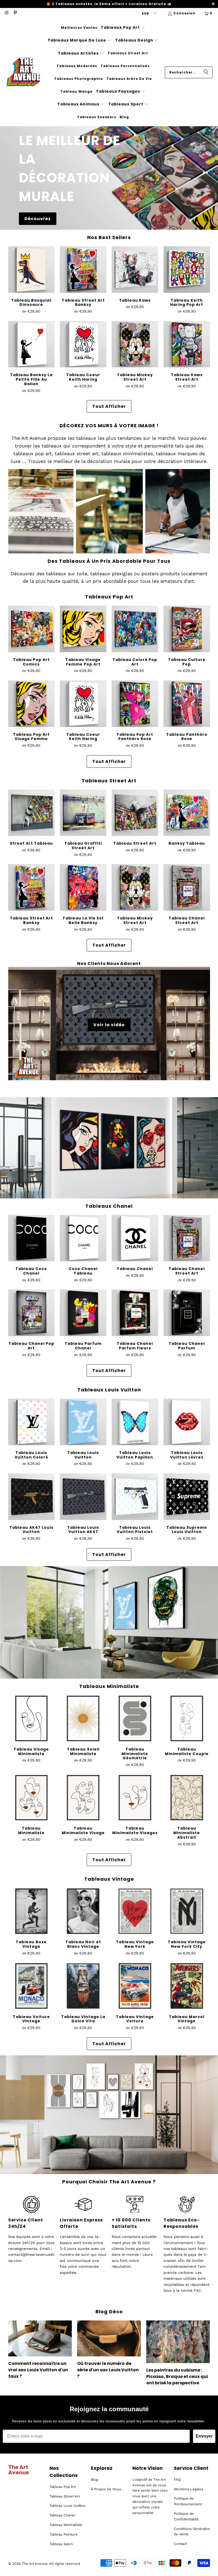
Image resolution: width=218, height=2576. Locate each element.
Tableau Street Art (65, 2496)
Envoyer (204, 2436)
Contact (180, 2544)
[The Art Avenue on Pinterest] (15, 13)
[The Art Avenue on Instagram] (6, 13)
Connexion (184, 13)
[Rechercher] (206, 72)
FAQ (177, 2480)
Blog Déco (109, 2312)
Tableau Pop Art (63, 2487)
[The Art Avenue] (23, 72)
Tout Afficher (109, 406)
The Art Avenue (35, 2564)
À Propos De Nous (106, 2489)
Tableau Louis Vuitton (67, 2506)
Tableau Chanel (62, 2515)
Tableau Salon (61, 2544)
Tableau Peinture (64, 2534)
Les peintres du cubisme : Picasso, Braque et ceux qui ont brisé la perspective (177, 2376)
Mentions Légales (189, 2489)
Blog (95, 2480)
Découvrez (38, 218)
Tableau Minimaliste (66, 2525)
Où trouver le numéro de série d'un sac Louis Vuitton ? (108, 2370)
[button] (123, 28)
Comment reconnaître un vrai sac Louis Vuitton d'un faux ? (38, 2370)
